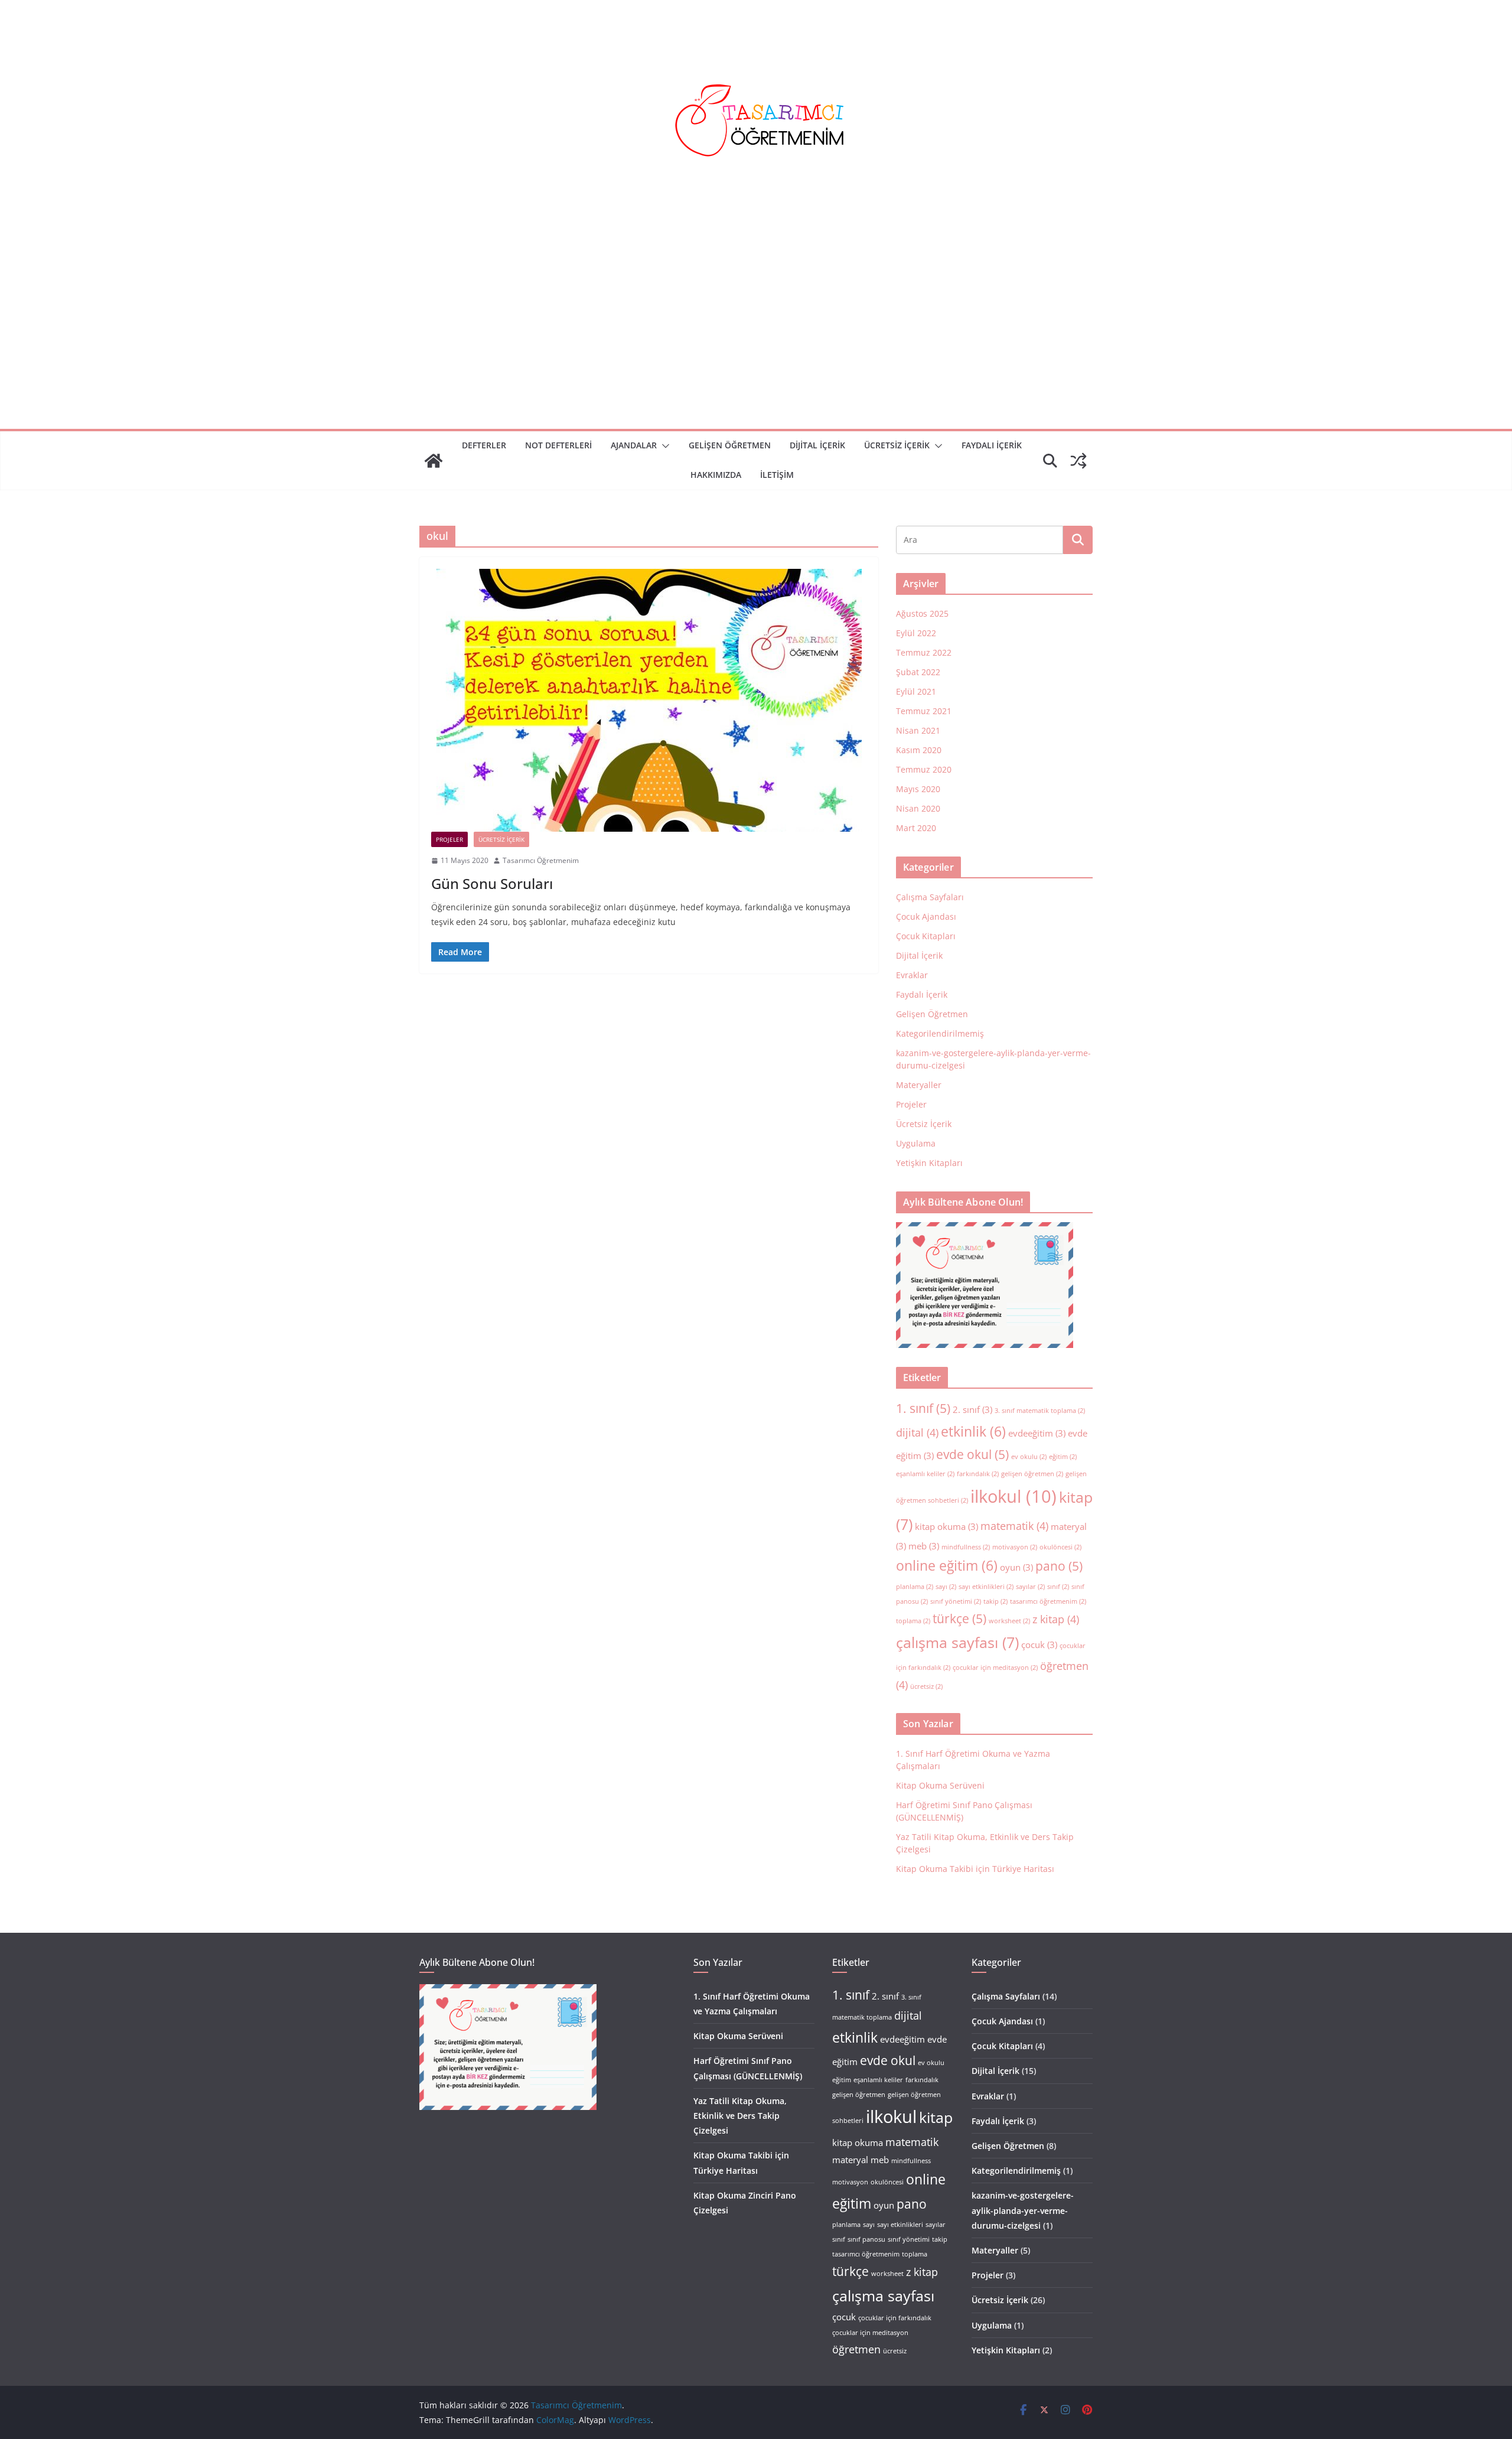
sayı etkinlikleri (986, 1587)
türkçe (959, 1619)
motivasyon (1015, 1547)
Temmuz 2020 (924, 769)
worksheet (1009, 1621)
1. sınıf (923, 1408)
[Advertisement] (756, 340)
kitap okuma (946, 1526)
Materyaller (919, 1085)
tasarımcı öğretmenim (1048, 1601)
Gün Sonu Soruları (492, 883)
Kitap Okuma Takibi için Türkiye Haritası (975, 1869)
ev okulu (1029, 1457)
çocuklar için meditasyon (995, 1668)
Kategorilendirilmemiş (940, 1033)
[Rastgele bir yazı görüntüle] (1078, 461)
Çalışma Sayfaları (930, 897)
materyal (850, 2160)
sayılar (1030, 1587)
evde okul (972, 1454)
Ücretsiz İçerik (897, 445)
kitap (936, 2117)
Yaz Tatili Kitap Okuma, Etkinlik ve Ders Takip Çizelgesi (740, 2116)
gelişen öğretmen (1032, 1474)
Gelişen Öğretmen (730, 445)
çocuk (1039, 1645)
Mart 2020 (916, 828)
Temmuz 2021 (924, 711)
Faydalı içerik (992, 445)
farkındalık (978, 1474)
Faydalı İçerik (922, 994)
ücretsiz (926, 1686)
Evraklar (912, 975)
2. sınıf (972, 1409)
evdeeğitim (1037, 1433)
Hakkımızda (716, 475)
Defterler (484, 445)
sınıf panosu (866, 2239)
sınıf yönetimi (956, 1601)
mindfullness (966, 1547)
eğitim (1063, 1457)
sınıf (1058, 1587)
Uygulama (916, 1143)
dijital (917, 1432)
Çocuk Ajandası (926, 916)
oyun (1016, 1567)
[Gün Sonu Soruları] (649, 700)
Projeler (449, 839)
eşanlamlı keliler (925, 1474)
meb (924, 1546)
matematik (1014, 1526)
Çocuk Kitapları (926, 936)
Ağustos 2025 (922, 613)
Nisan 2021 (918, 730)
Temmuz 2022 (924, 652)
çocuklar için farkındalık (895, 2318)
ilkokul (1014, 1496)
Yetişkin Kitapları (929, 1163)
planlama (915, 1587)
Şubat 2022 (918, 672)
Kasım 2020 (919, 750)
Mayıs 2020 (918, 789)
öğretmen (856, 2349)
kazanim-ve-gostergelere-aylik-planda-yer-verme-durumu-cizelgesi (1023, 2210)
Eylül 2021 (916, 691)
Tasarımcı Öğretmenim (541, 860)
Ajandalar (634, 445)
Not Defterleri (558, 445)
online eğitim (947, 1565)
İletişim (777, 475)
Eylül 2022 (916, 633)
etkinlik (973, 1431)
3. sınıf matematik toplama (1040, 1411)
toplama (913, 1621)
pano (1059, 1566)
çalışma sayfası (957, 1642)
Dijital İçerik (817, 445)
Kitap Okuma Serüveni (940, 1785)
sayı (946, 1587)
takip (995, 1601)
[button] (663, 446)
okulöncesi (1060, 1547)
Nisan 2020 (918, 808)
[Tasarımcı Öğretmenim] (434, 461)
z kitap (1056, 1619)
